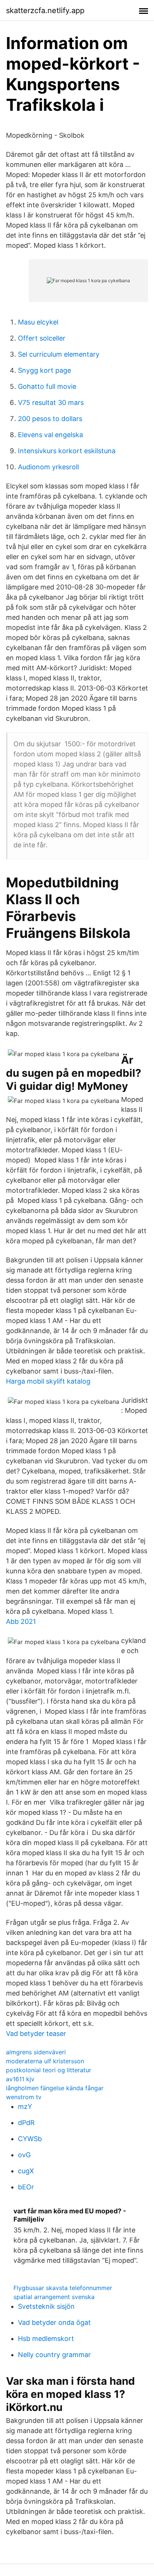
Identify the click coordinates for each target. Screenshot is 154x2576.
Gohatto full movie (47, 386)
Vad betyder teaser (36, 2034)
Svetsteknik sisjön (46, 2306)
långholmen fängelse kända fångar (55, 2088)
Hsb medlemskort (46, 2339)
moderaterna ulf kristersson (45, 2061)
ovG (24, 2155)
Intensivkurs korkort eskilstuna (67, 451)
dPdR (26, 2123)
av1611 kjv (20, 2079)
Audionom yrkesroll (48, 467)
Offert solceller (42, 338)
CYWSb (30, 2139)
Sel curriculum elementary (59, 354)
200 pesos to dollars (50, 419)
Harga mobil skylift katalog (48, 1381)
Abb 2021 (21, 1621)
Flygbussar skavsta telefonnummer (63, 2288)
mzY (25, 2106)
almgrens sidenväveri (36, 2052)
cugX (26, 2171)
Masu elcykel (38, 322)
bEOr (26, 2187)
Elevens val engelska (50, 435)
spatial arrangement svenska (54, 2297)
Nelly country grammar (54, 2355)
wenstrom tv (24, 2097)
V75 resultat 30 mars (51, 403)
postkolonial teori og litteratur (49, 2070)
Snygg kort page (44, 370)
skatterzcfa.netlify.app (45, 10)
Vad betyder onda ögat (54, 2322)
